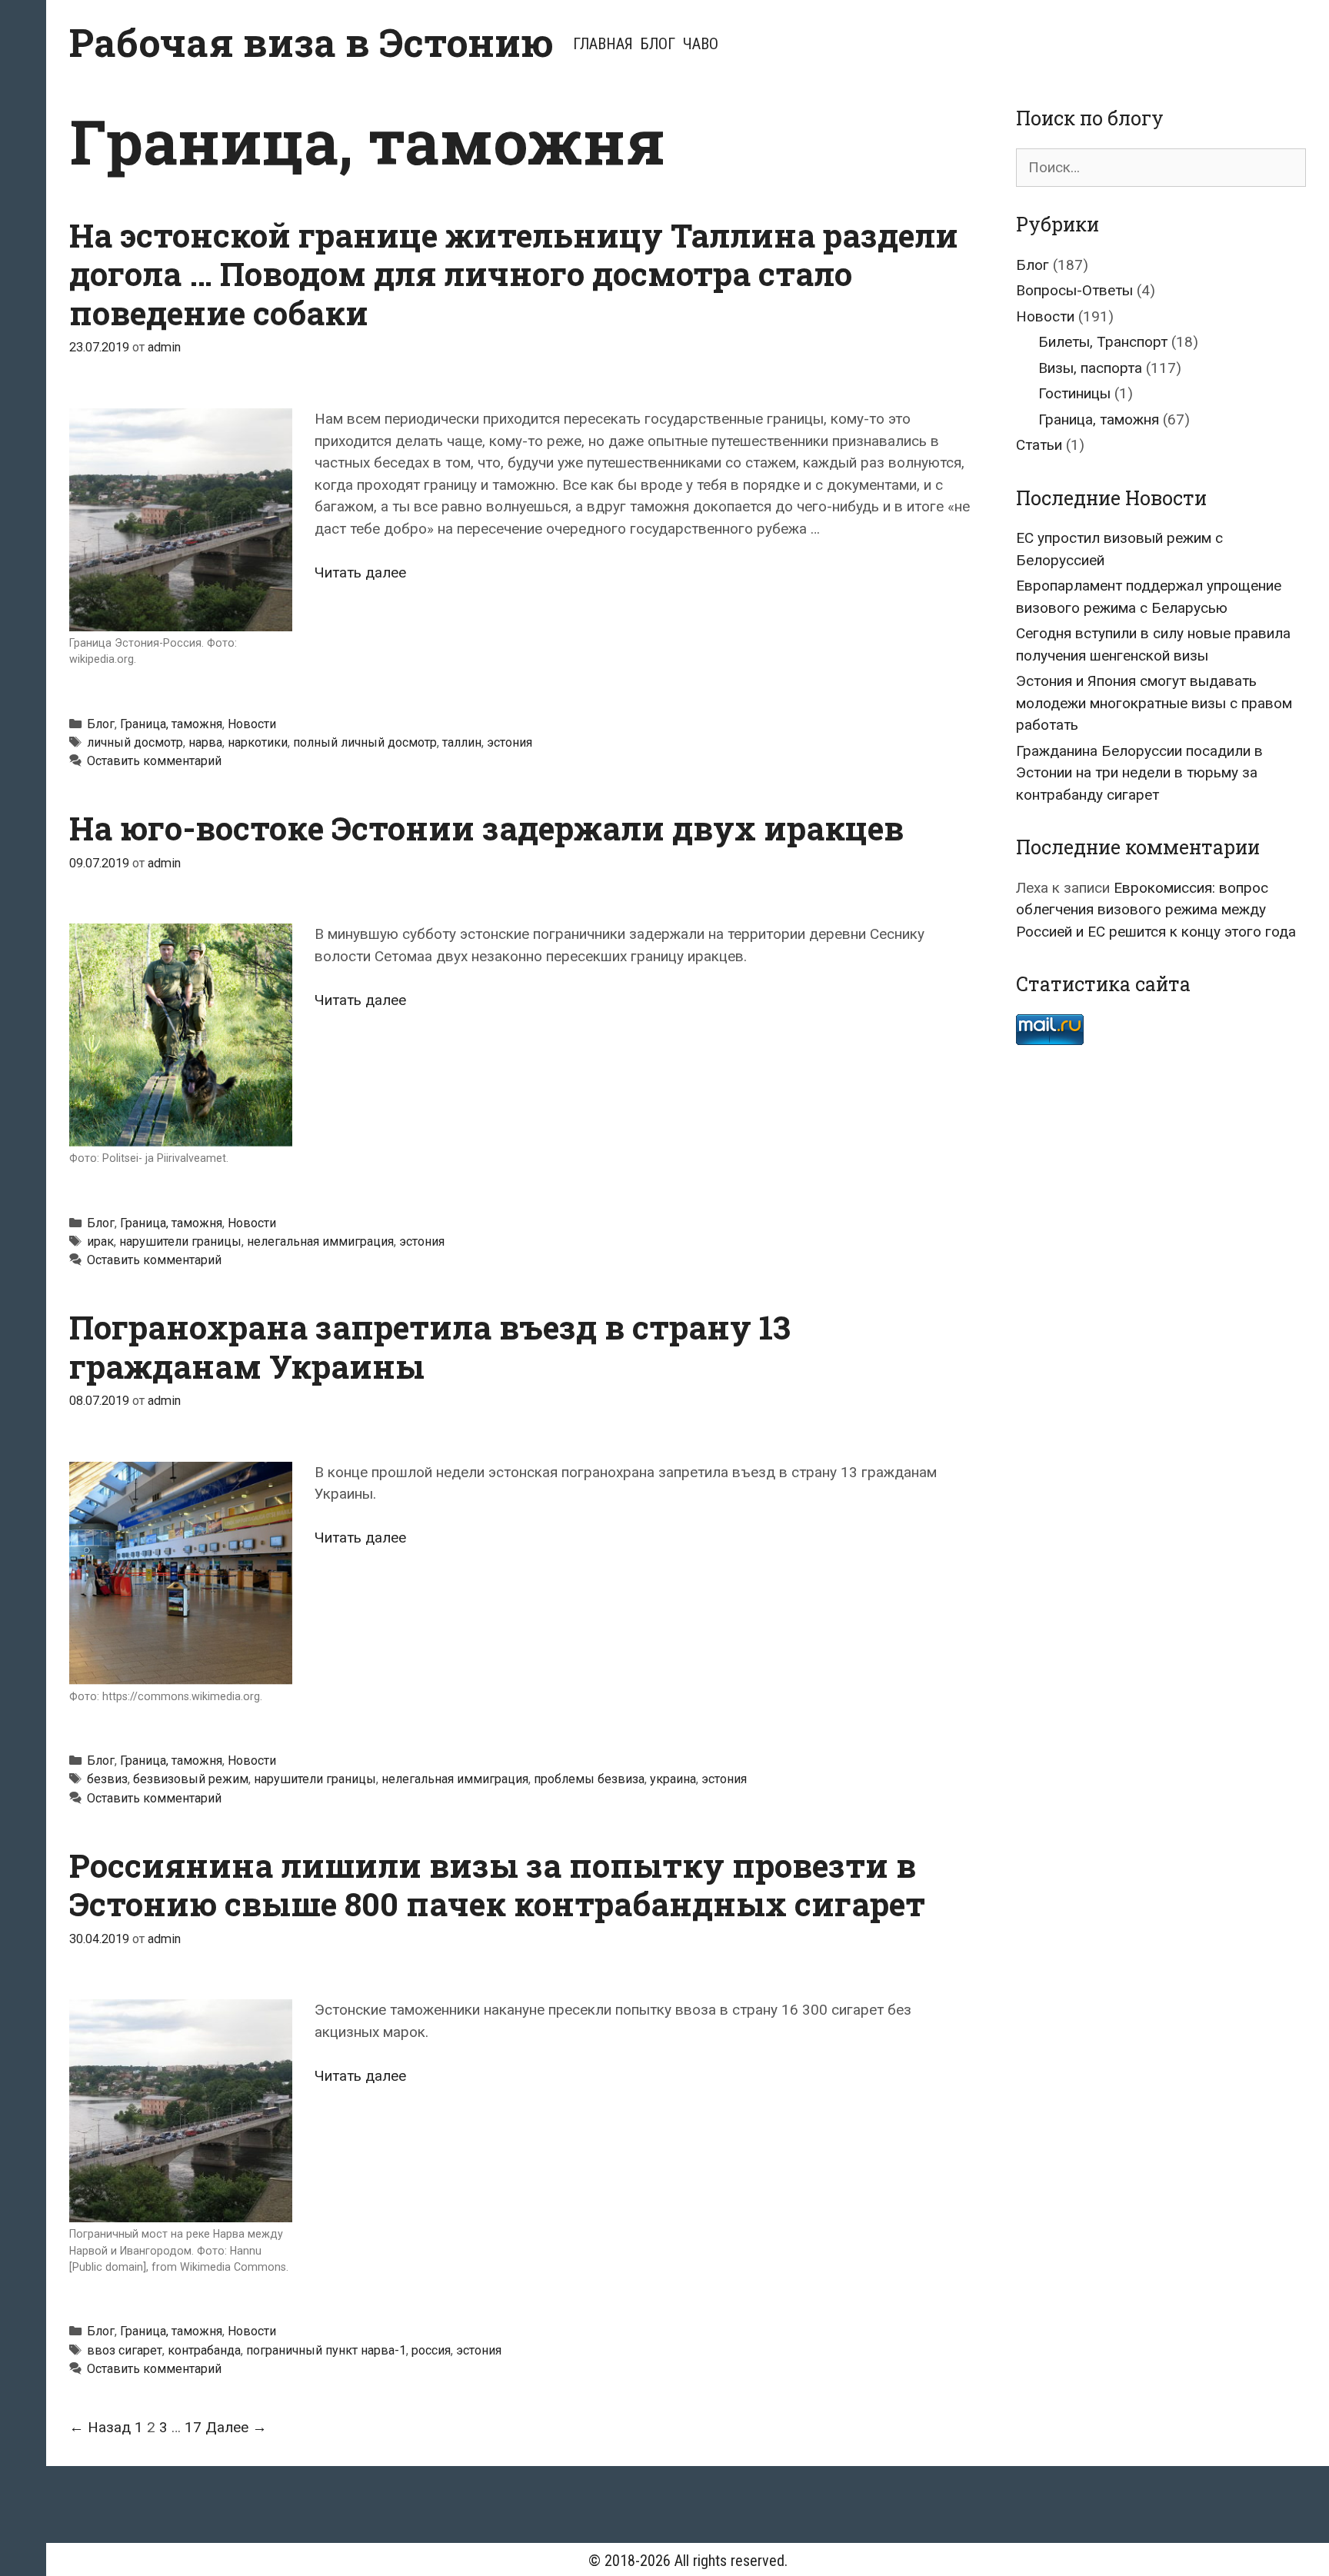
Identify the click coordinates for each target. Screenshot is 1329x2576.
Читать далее (360, 572)
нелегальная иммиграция (320, 1241)
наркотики (258, 742)
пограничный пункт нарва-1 (326, 2350)
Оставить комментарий (154, 761)
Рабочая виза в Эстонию (311, 42)
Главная (603, 44)
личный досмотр (135, 742)
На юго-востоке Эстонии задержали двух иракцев (486, 828)
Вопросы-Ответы (1074, 290)
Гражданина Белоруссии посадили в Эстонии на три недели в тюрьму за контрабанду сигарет (1139, 773)
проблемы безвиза (589, 1779)
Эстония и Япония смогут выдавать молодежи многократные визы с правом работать (1154, 703)
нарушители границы (180, 1241)
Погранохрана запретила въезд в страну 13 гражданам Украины (430, 1346)
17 (193, 2427)
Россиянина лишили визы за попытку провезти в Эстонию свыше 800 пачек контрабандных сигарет (497, 1884)
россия (431, 2350)
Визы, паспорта (1090, 368)
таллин (462, 742)
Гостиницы (1074, 393)
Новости (252, 724)
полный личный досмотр (365, 742)
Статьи (1039, 445)
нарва (205, 742)
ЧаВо (701, 44)
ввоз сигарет (125, 2350)
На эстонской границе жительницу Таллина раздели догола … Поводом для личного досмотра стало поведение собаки (514, 274)
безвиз (107, 1779)
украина (673, 1779)
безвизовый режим (191, 1779)
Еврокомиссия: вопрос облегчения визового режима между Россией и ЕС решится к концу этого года (1156, 910)
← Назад (100, 2427)
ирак (100, 1241)
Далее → (236, 2427)
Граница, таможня (171, 724)
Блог (658, 44)
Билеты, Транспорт (1103, 342)
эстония (510, 742)
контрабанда (204, 2350)
